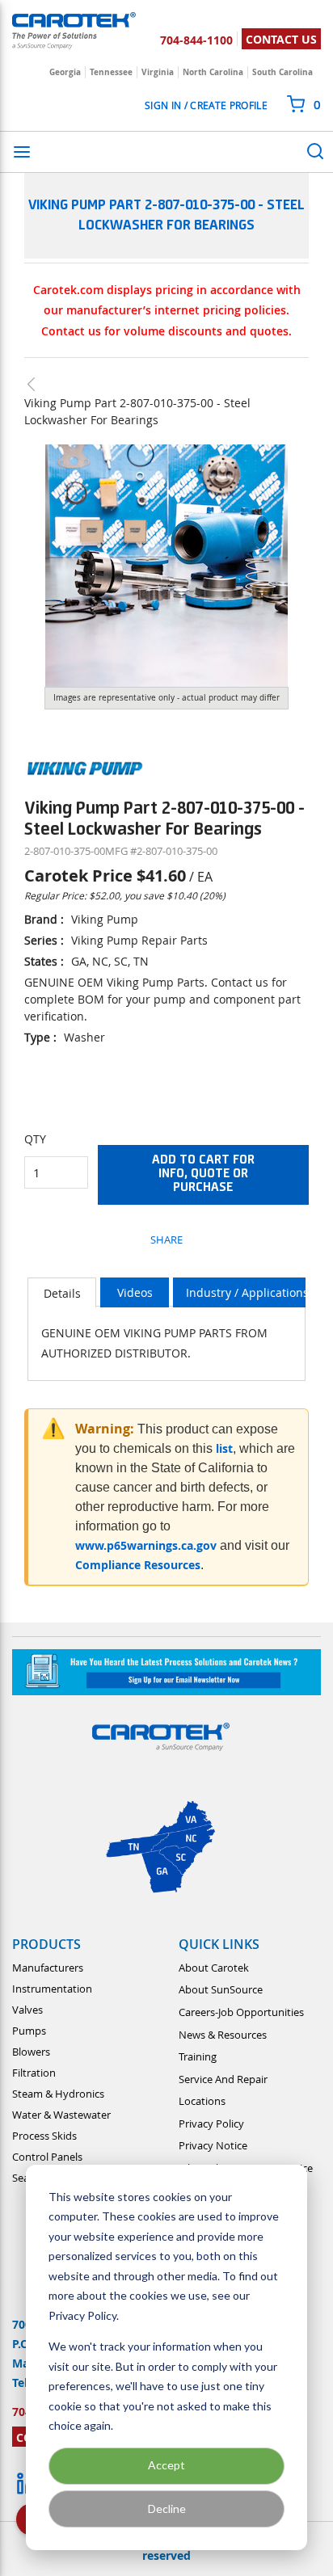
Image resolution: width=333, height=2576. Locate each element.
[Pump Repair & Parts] (39, 384)
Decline (167, 2509)
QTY (35, 1139)
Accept (166, 2465)
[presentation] (62, 1292)
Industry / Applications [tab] (247, 1292)
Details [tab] (62, 1293)
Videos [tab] (135, 1292)
